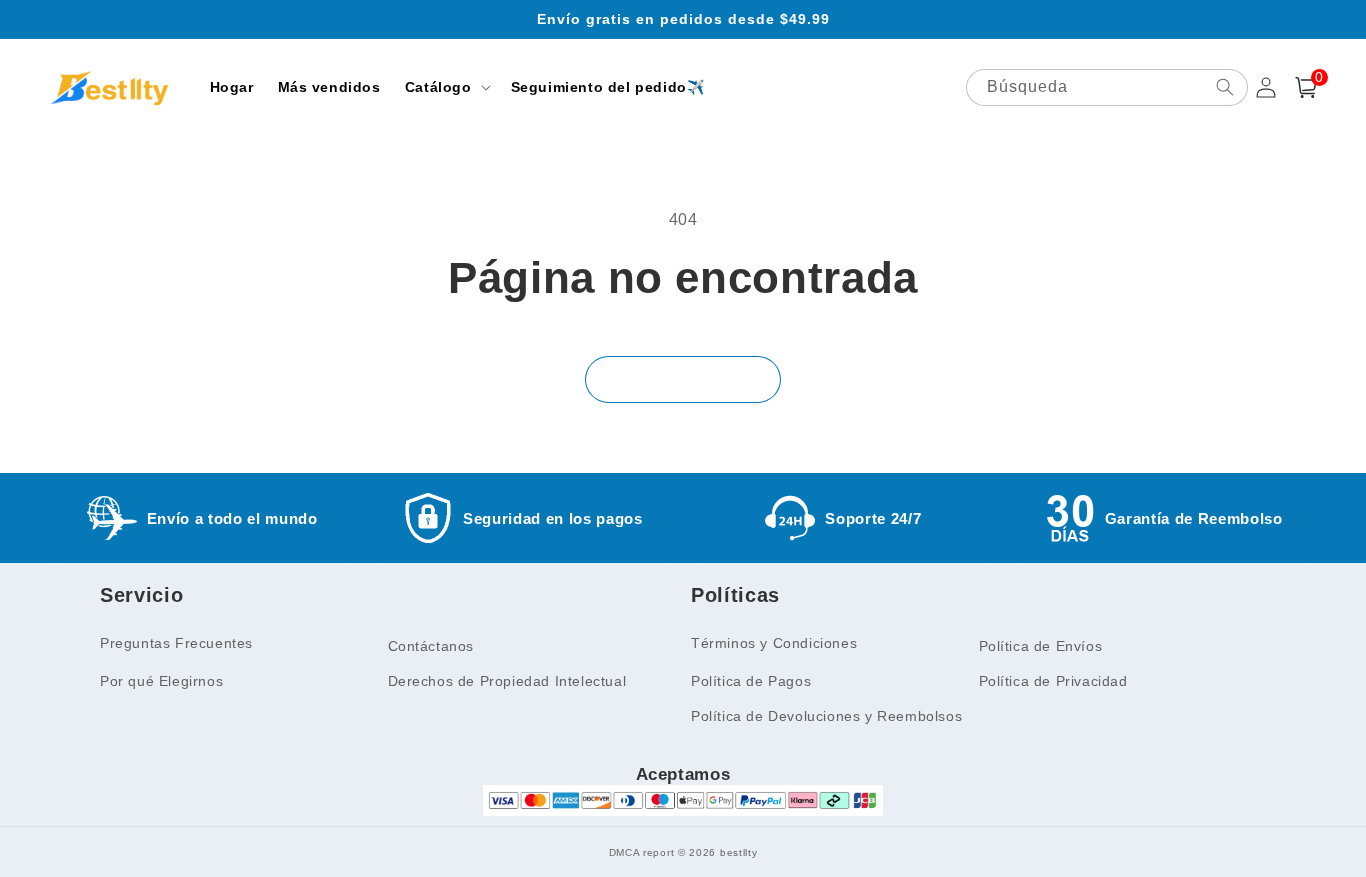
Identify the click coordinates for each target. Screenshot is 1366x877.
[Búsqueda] (1225, 87)
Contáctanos (431, 646)
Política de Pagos (751, 681)
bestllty (739, 852)
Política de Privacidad (1053, 681)
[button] (446, 87)
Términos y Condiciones (774, 643)
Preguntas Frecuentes (176, 643)
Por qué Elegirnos (161, 681)
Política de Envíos (1041, 646)
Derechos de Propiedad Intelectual (507, 681)
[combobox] (1107, 87)
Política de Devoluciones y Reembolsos (826, 716)
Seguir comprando (683, 379)
